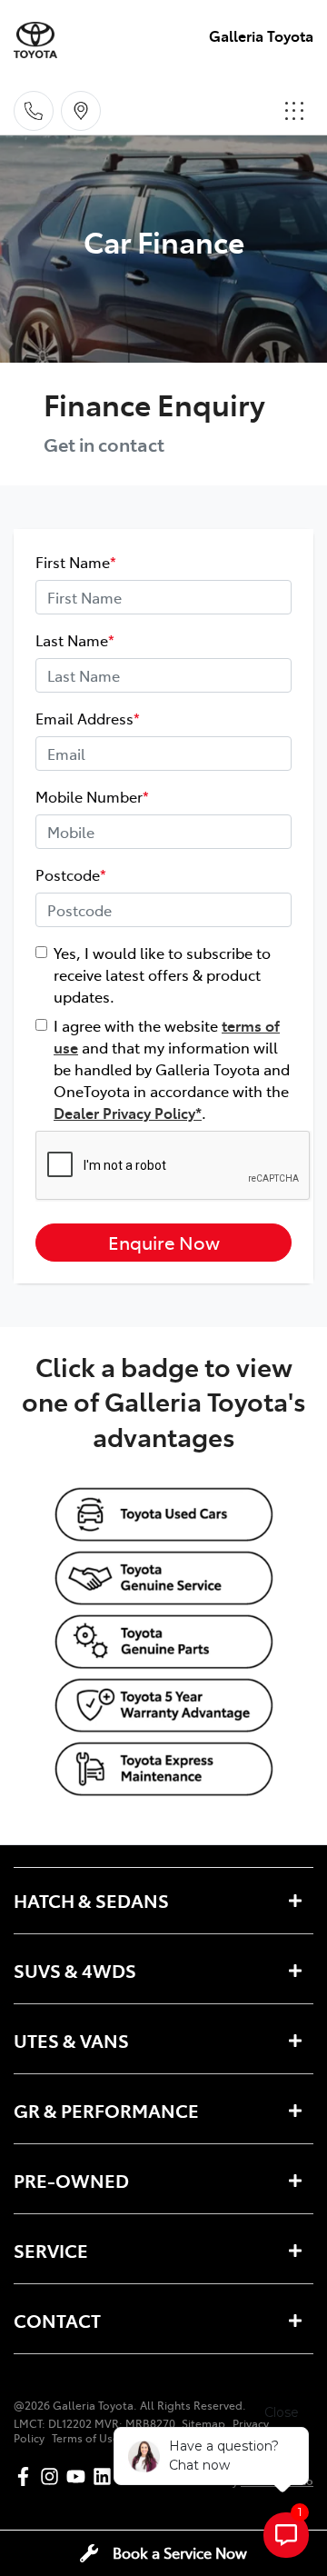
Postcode (71, 874)
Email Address (88, 718)
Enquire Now (164, 1242)
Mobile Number (92, 796)
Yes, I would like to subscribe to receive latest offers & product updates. (162, 974)
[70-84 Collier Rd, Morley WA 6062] (81, 111)
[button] (294, 111)
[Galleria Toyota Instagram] (53, 2476)
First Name (76, 562)
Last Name (75, 640)
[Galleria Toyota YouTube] (79, 2476)
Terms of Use (85, 2438)
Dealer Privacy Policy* (128, 1113)
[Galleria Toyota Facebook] (27, 2476)
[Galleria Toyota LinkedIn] (106, 2476)
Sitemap (203, 2423)
